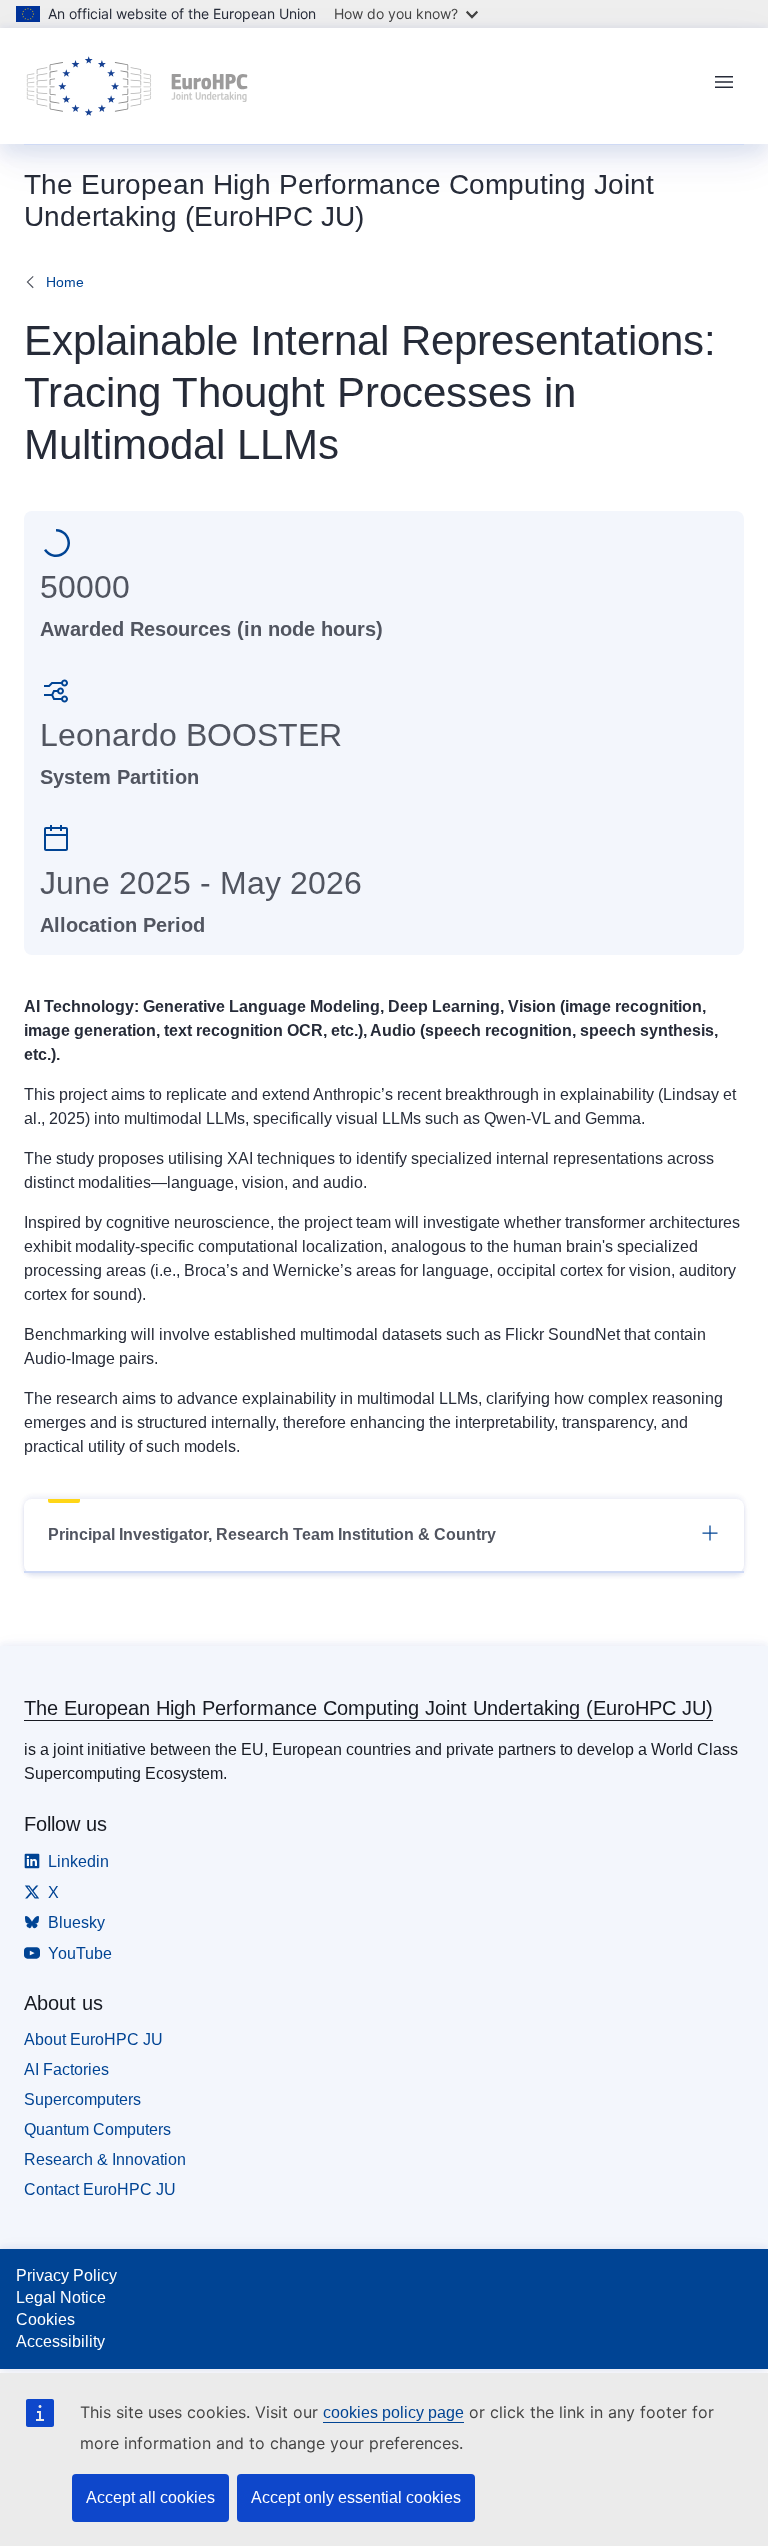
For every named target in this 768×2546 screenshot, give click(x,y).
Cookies (45, 2319)
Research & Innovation (105, 2159)
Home (65, 282)
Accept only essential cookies (356, 2497)
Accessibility (60, 2341)
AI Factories (66, 2069)
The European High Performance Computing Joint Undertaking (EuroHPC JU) (368, 1708)
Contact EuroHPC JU (100, 2189)
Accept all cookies (150, 2497)
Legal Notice (61, 2297)
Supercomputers (82, 2099)
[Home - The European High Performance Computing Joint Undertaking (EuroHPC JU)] (137, 86)
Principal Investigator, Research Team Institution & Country (272, 1534)
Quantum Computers (97, 2129)
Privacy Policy (66, 2275)
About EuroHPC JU (93, 2039)
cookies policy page (393, 2412)
